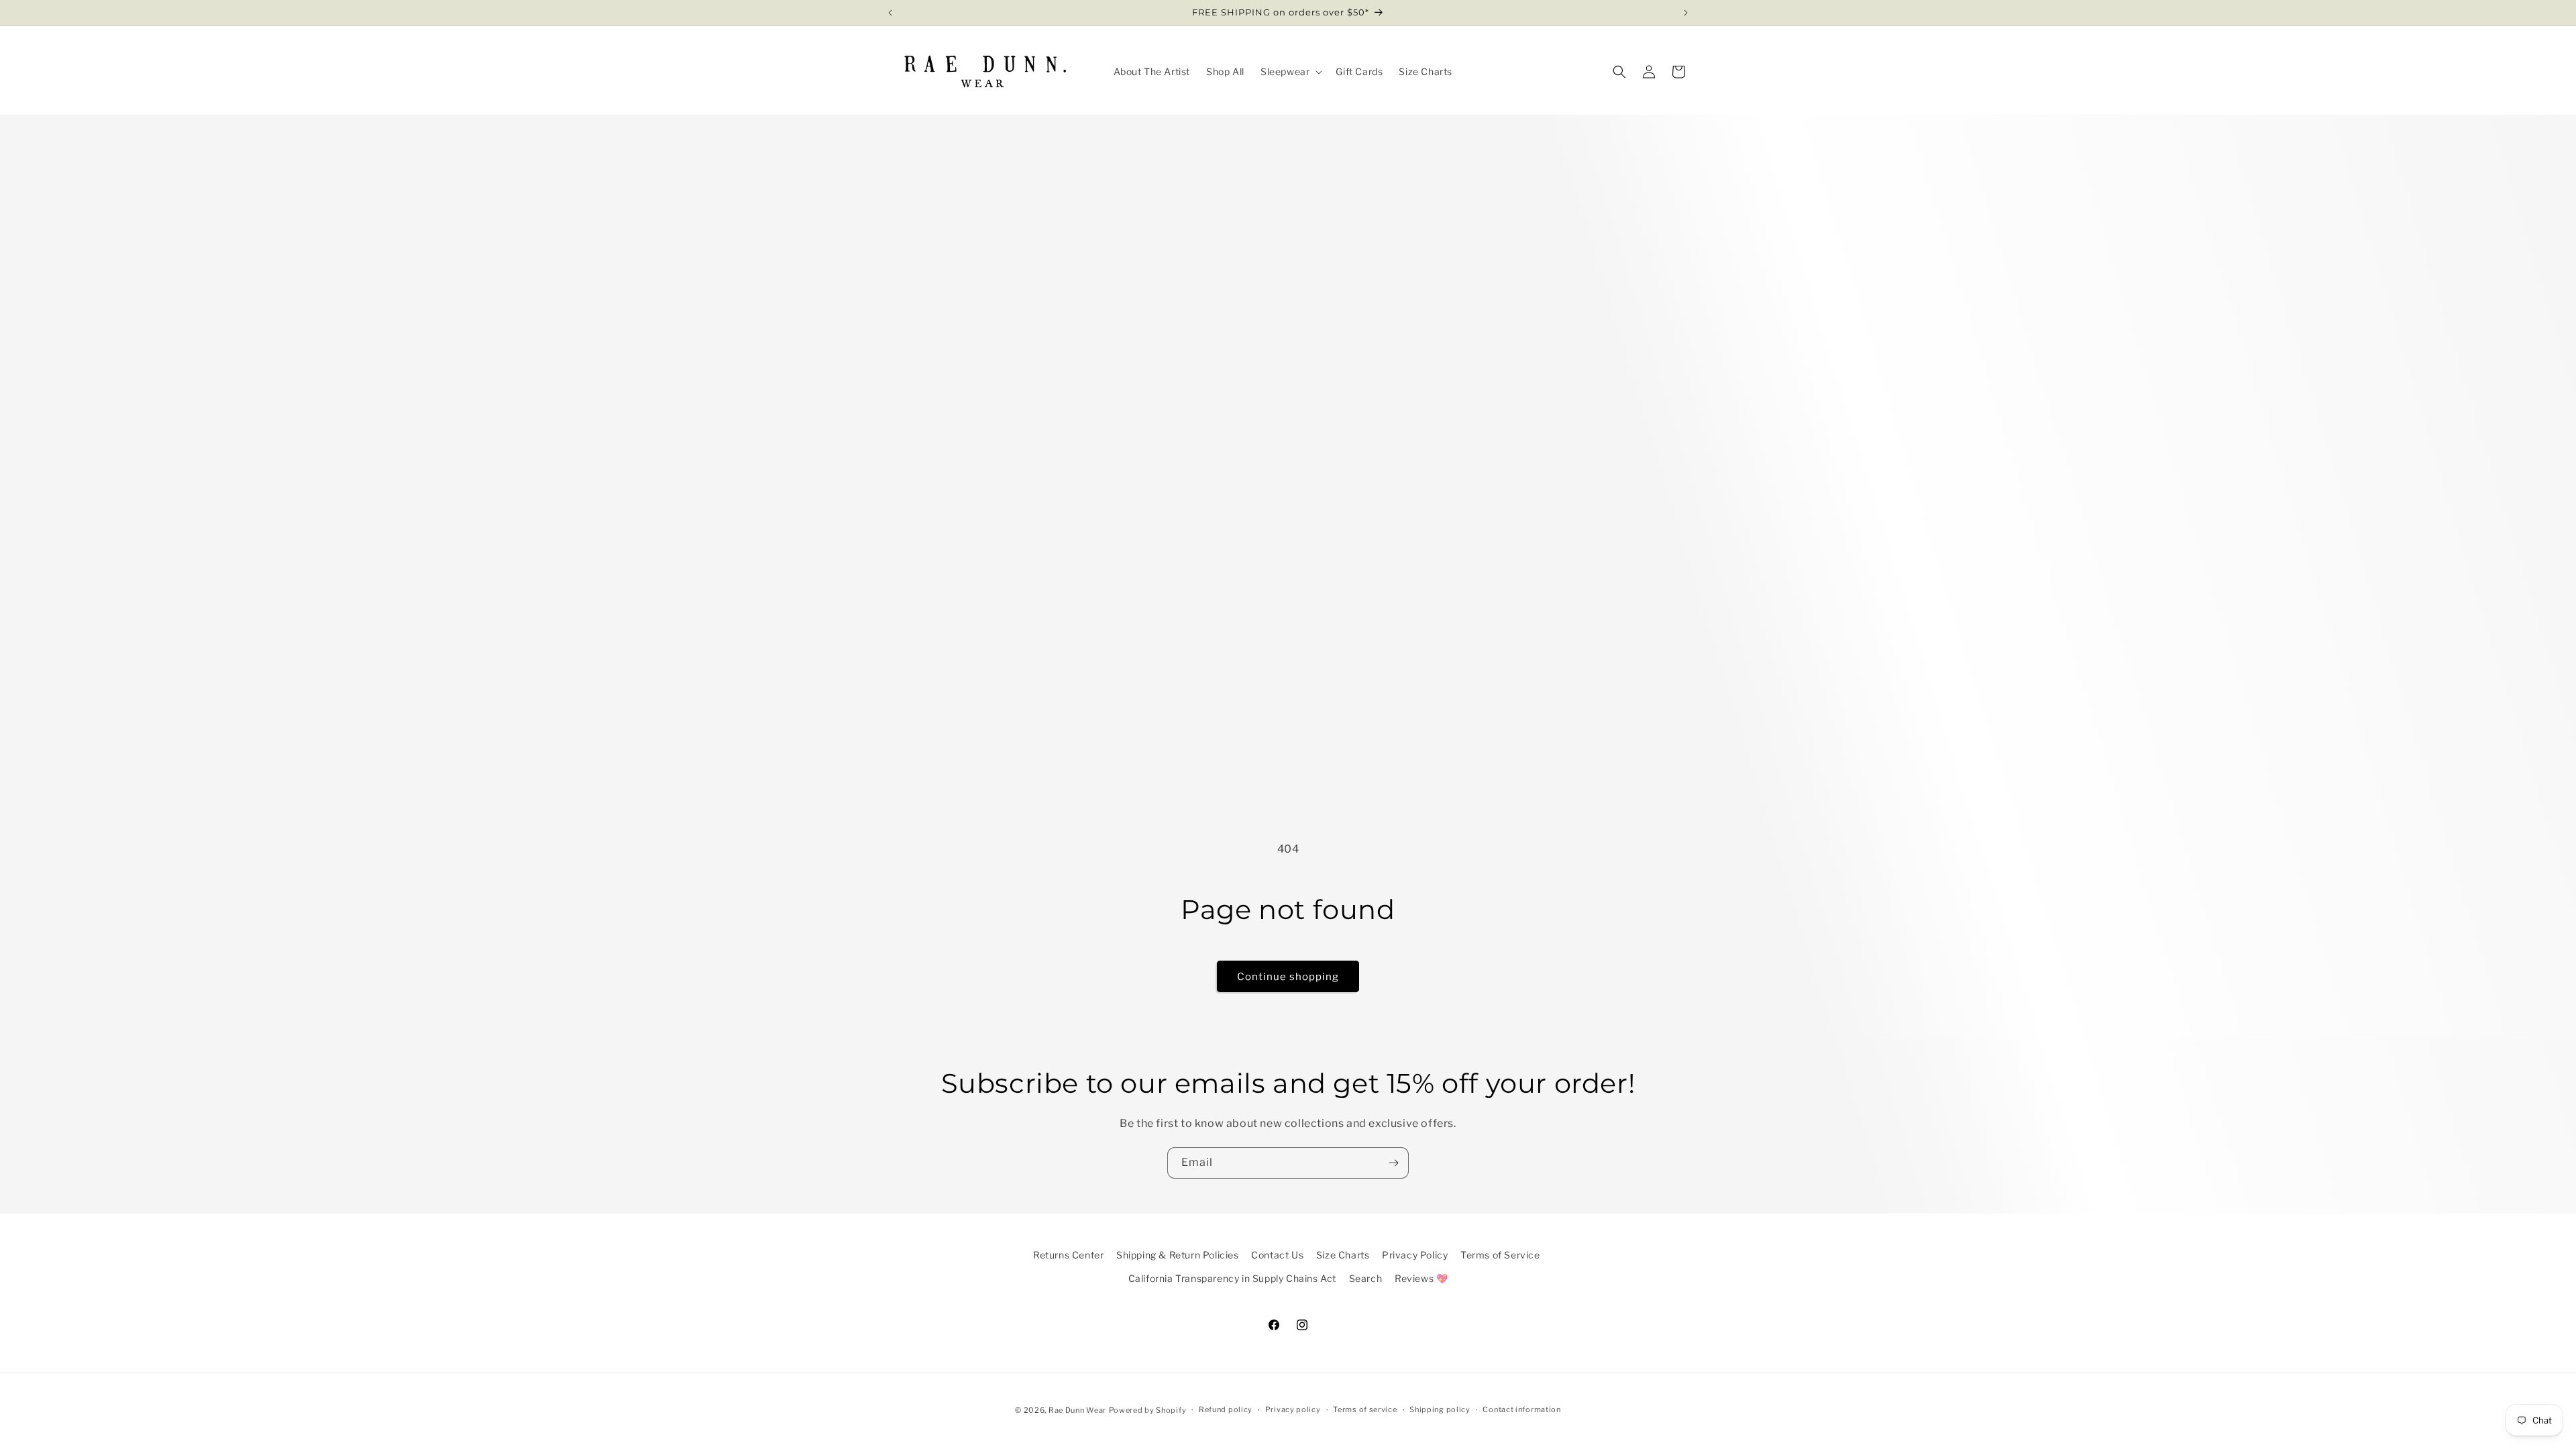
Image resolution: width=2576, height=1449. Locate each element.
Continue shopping (1288, 977)
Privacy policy (1293, 1409)
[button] (1290, 72)
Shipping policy (1440, 1409)
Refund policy (1226, 1409)
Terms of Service (1500, 1255)
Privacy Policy (1415, 1255)
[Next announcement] (1686, 13)
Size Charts (1343, 1255)
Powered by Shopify (1148, 1410)
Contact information (1521, 1409)
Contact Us (1277, 1255)
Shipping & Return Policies (1178, 1255)
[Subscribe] (1393, 1163)
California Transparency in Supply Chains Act (1232, 1278)
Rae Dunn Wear (1077, 1410)
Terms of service (1365, 1409)
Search (1366, 1278)
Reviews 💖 (1421, 1278)
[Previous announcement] (890, 13)
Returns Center (1068, 1255)
